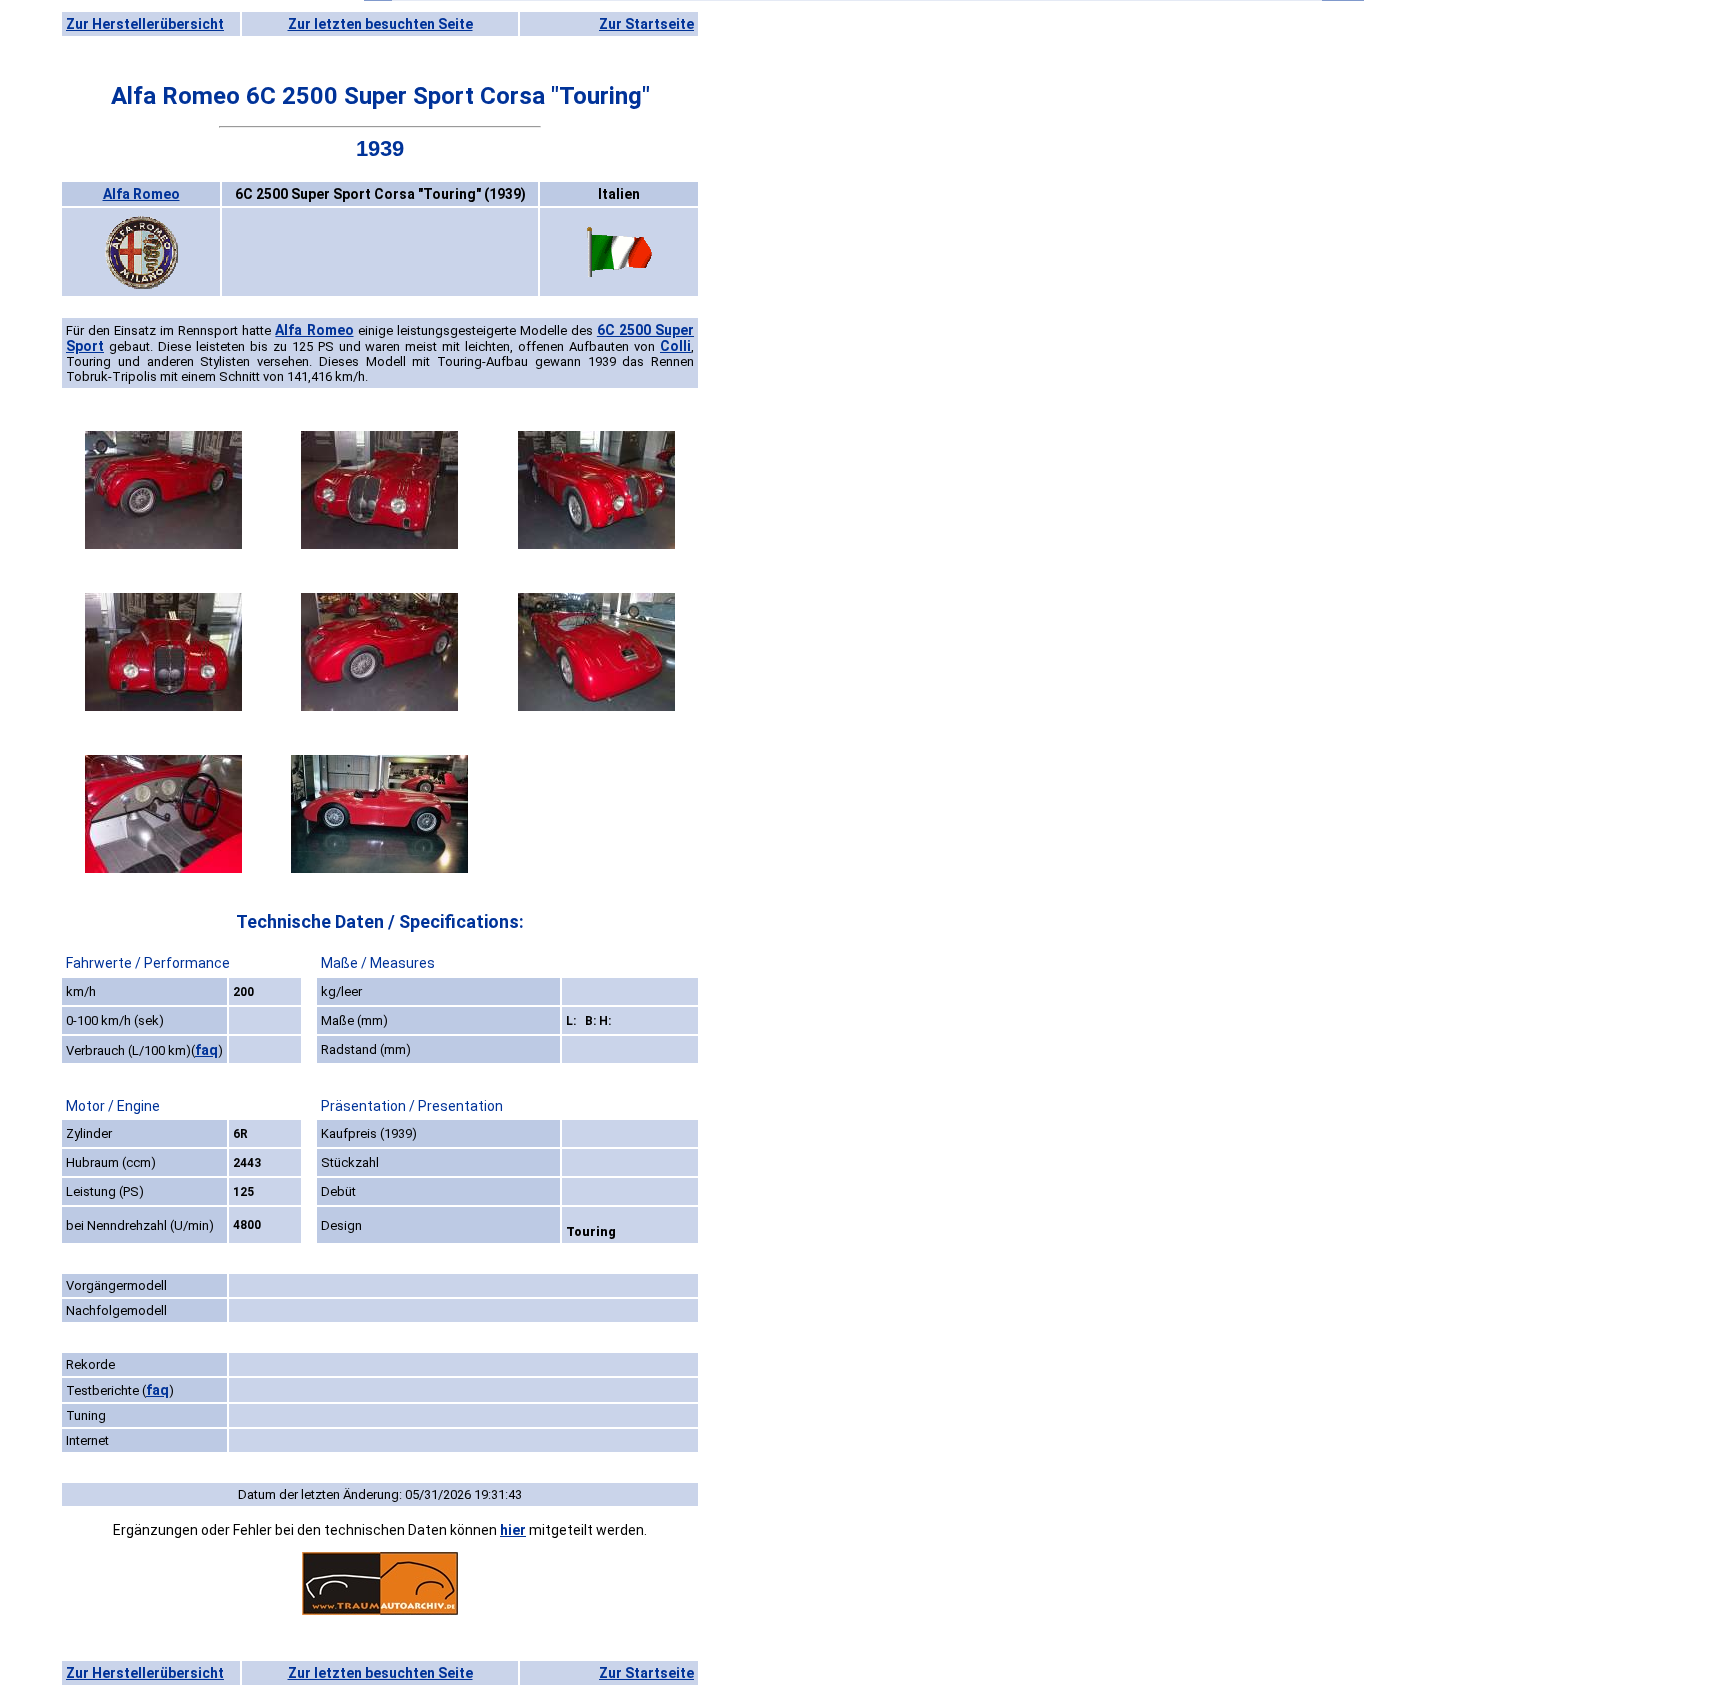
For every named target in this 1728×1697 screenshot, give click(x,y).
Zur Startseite (646, 24)
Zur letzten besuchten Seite (380, 24)
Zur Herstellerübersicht (145, 24)
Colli (675, 346)
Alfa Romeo (141, 194)
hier (513, 1530)
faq (206, 1050)
